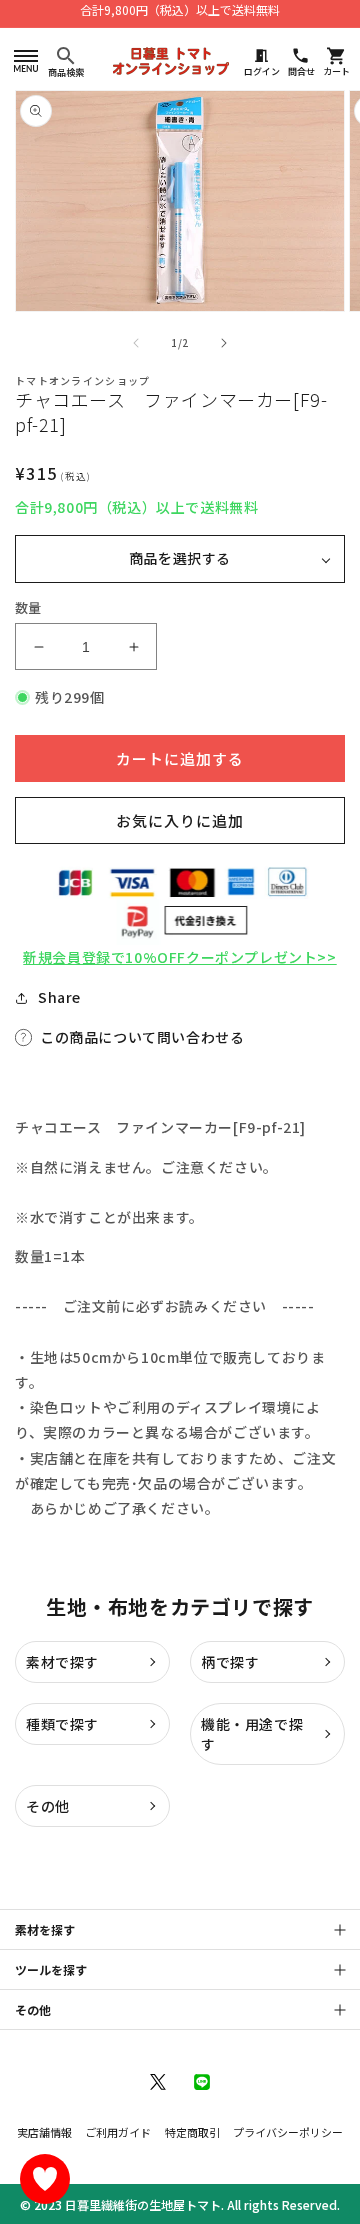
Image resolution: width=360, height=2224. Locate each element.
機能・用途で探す (252, 1734)
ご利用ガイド (118, 2132)
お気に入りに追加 (180, 820)
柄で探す (230, 1662)
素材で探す (62, 1662)
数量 (28, 607)
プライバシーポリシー (288, 2132)
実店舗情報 (44, 2132)
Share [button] (59, 997)
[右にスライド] (224, 343)
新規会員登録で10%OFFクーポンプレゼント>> (179, 957)
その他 (48, 1806)
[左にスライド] (136, 343)
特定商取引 (192, 2132)
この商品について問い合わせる (142, 1037)
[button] (25, 60)
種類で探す (62, 1724)
